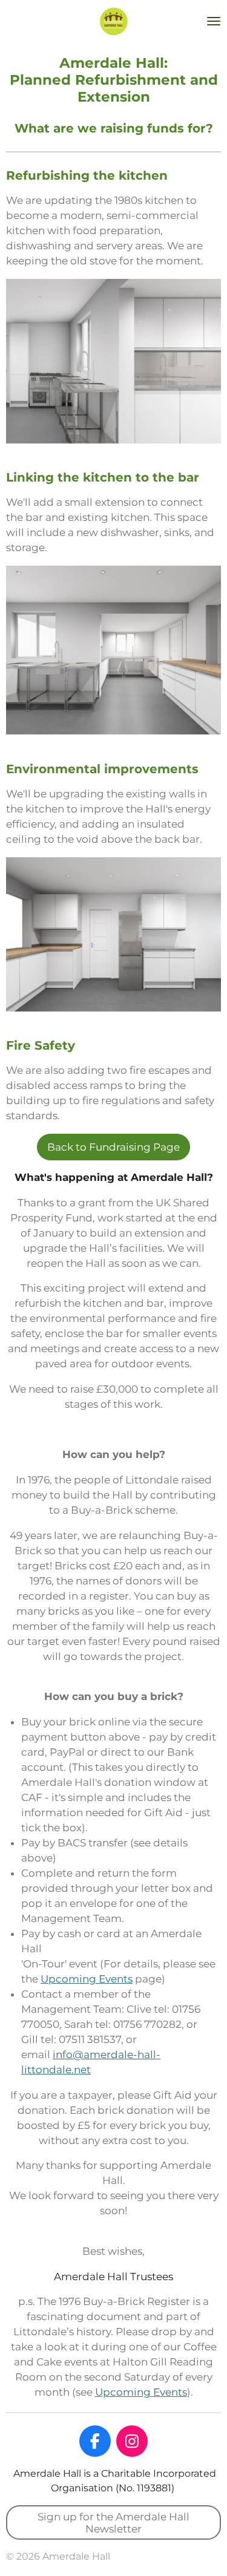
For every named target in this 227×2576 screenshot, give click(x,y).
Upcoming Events (87, 1979)
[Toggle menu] (214, 21)
